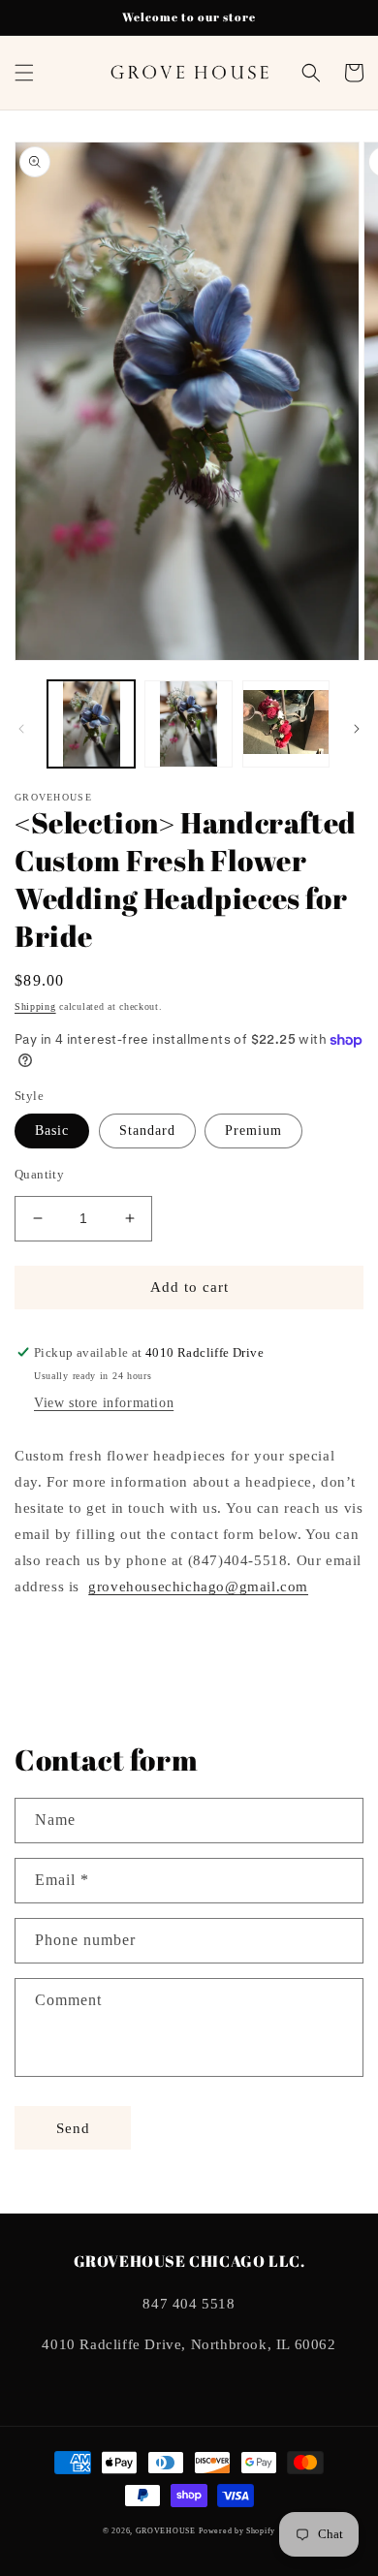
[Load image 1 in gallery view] (91, 724)
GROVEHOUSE (166, 2531)
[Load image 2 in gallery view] (188, 724)
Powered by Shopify (237, 2531)
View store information (104, 1403)
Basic (52, 1131)
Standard (147, 1131)
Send (73, 2128)
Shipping (35, 1006)
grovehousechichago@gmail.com (198, 1586)
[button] (24, 73)
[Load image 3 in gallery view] (286, 724)
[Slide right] (357, 729)
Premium (253, 1131)
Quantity (39, 1174)
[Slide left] (21, 729)
